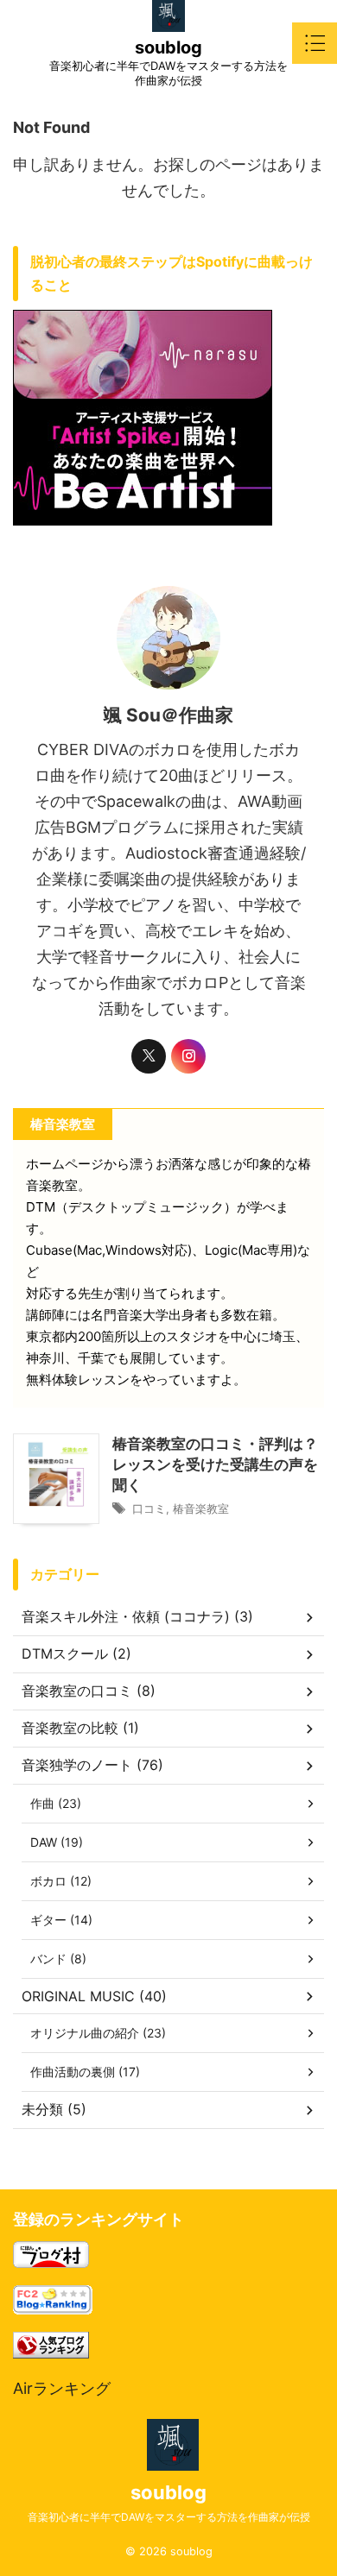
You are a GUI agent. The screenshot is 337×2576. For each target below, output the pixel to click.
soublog (168, 47)
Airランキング (62, 2388)
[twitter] (149, 1056)
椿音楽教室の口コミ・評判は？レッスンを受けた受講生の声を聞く (215, 1464)
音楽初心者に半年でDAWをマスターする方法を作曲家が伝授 (169, 2517)
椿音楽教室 (201, 1508)
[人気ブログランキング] (51, 2345)
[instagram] (188, 1056)
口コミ (149, 1508)
